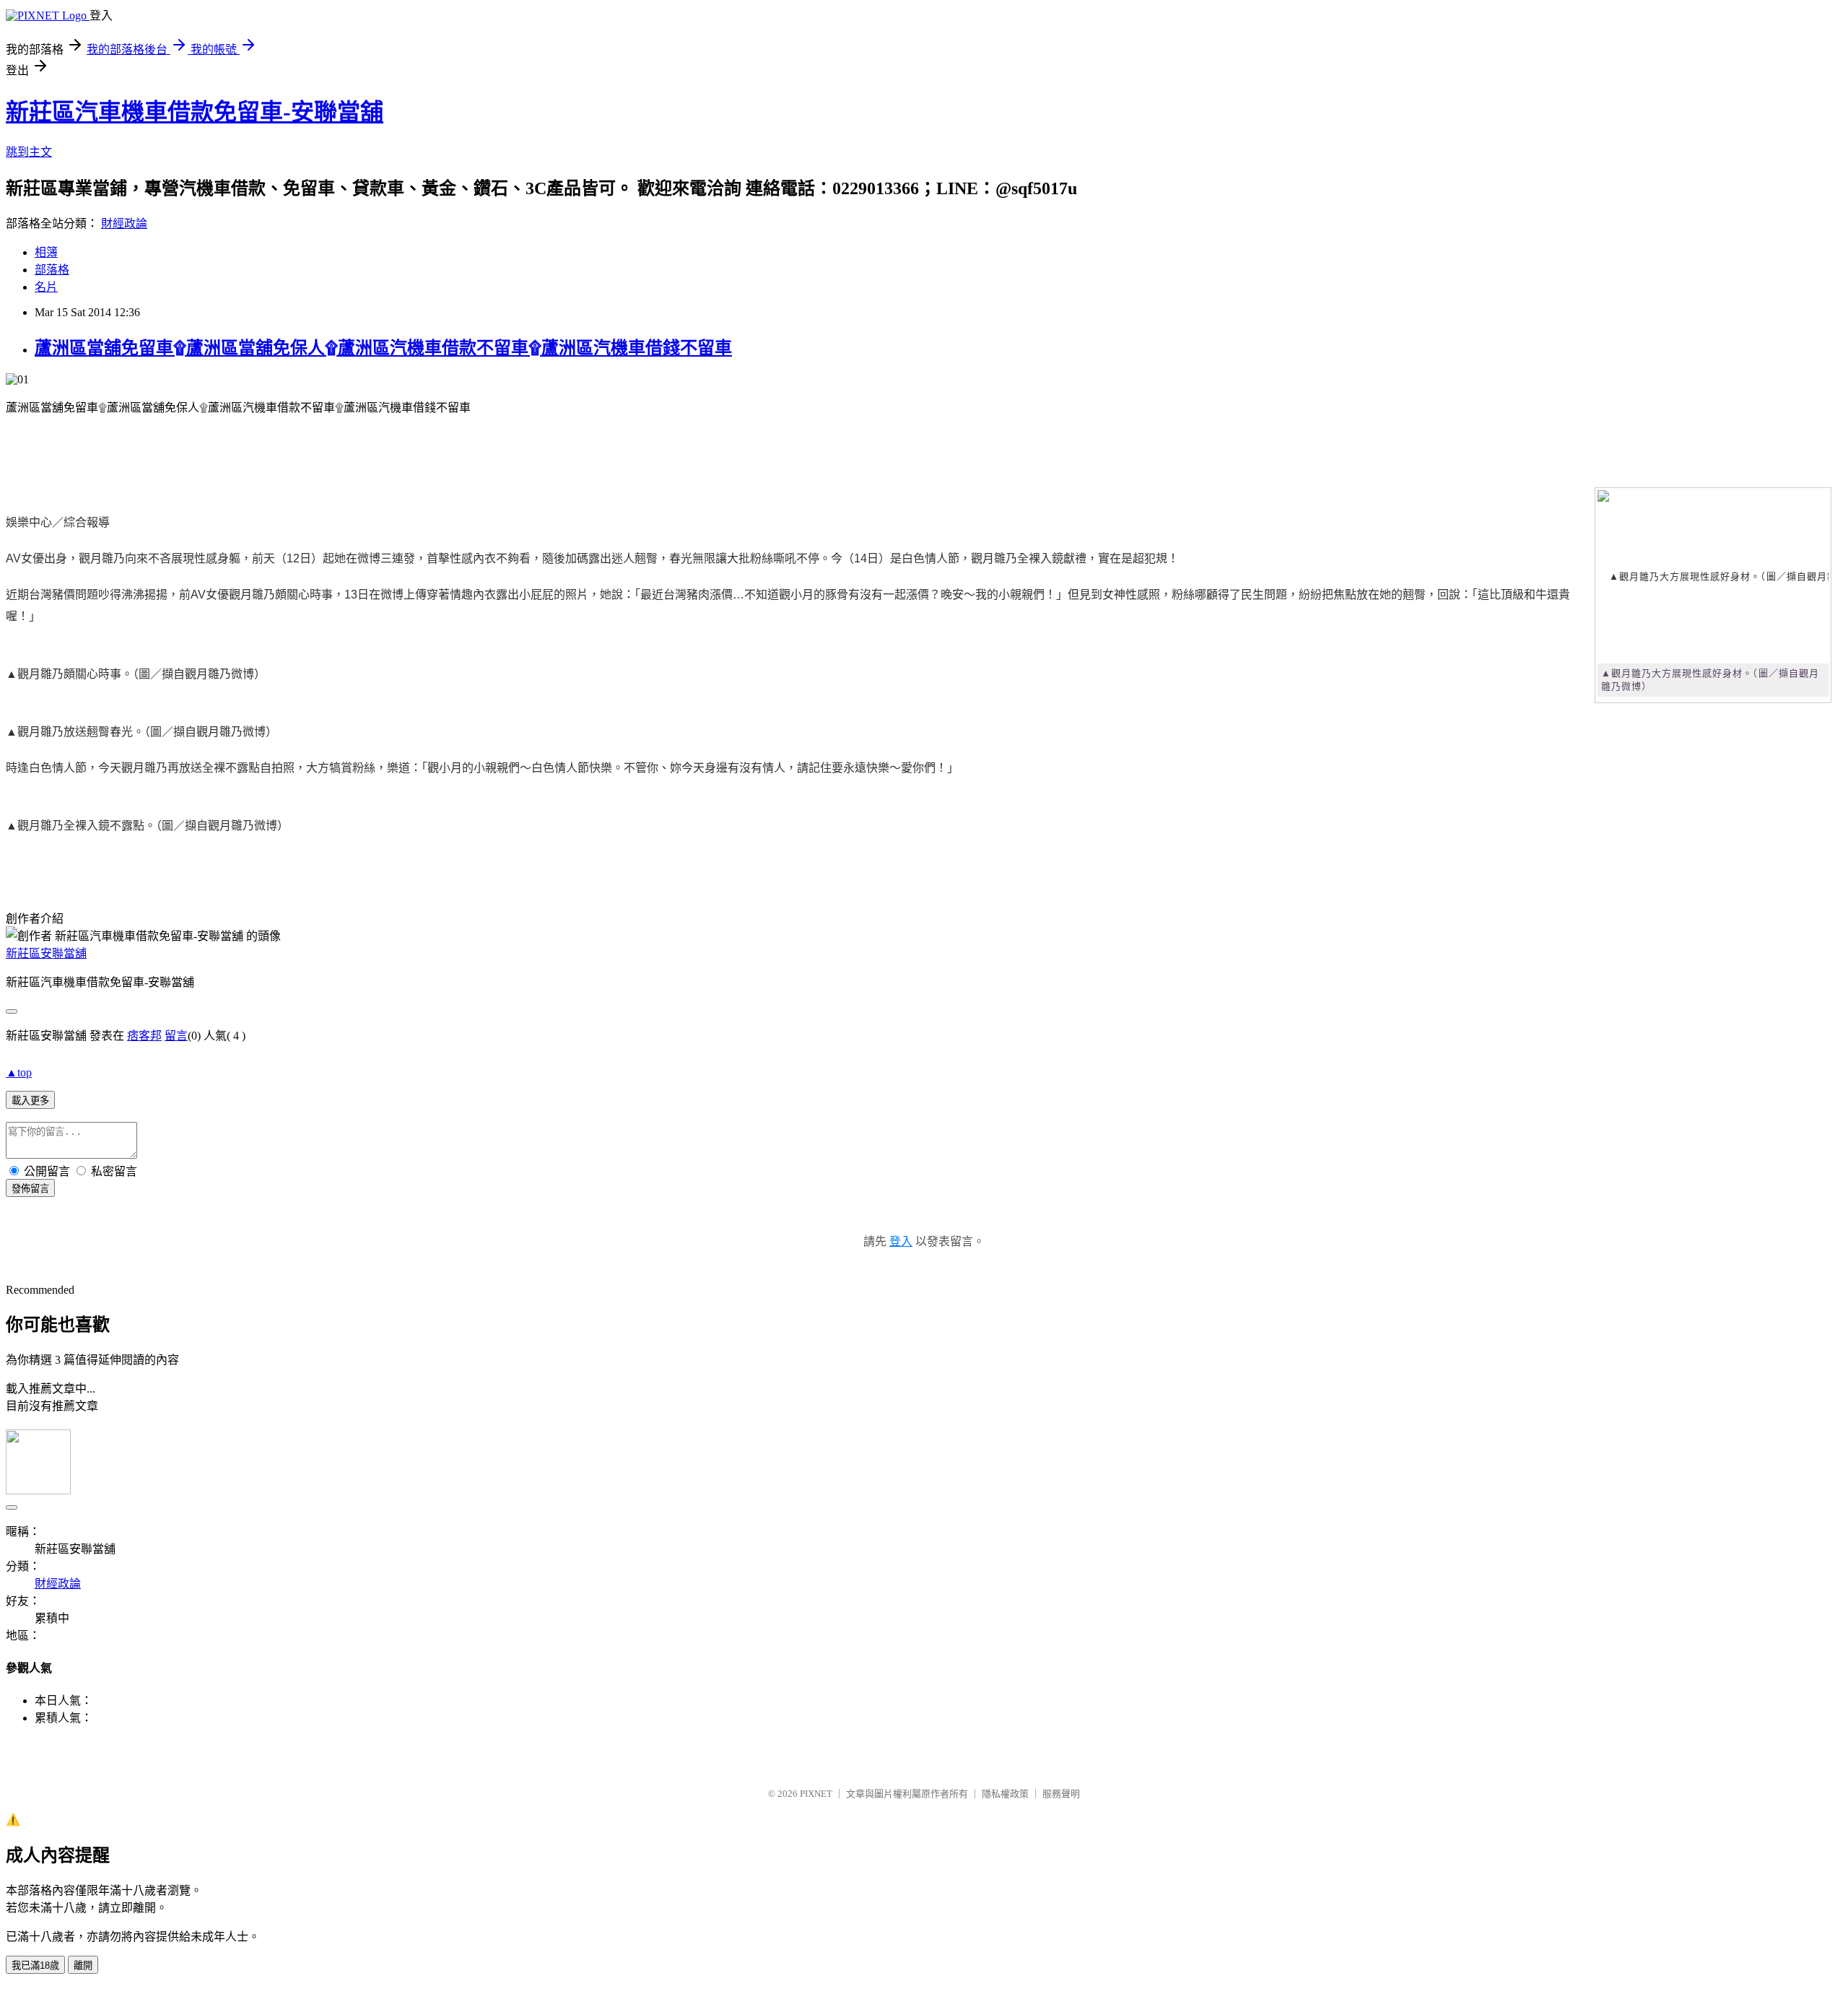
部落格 (52, 270)
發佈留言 (30, 1189)
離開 (83, 1965)
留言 (176, 1036)
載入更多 (30, 1101)
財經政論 (124, 223)
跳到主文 (29, 152)
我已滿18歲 (35, 1965)
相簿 (46, 252)
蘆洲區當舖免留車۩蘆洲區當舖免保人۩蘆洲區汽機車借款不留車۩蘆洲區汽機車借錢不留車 (383, 348)
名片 (46, 287)
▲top (19, 1072)
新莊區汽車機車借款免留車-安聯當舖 (195, 112)
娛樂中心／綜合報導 (58, 522)
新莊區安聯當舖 (46, 953)
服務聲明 (1061, 1794)
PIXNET (816, 1794)
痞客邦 (144, 1036)
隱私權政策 (1005, 1794)
